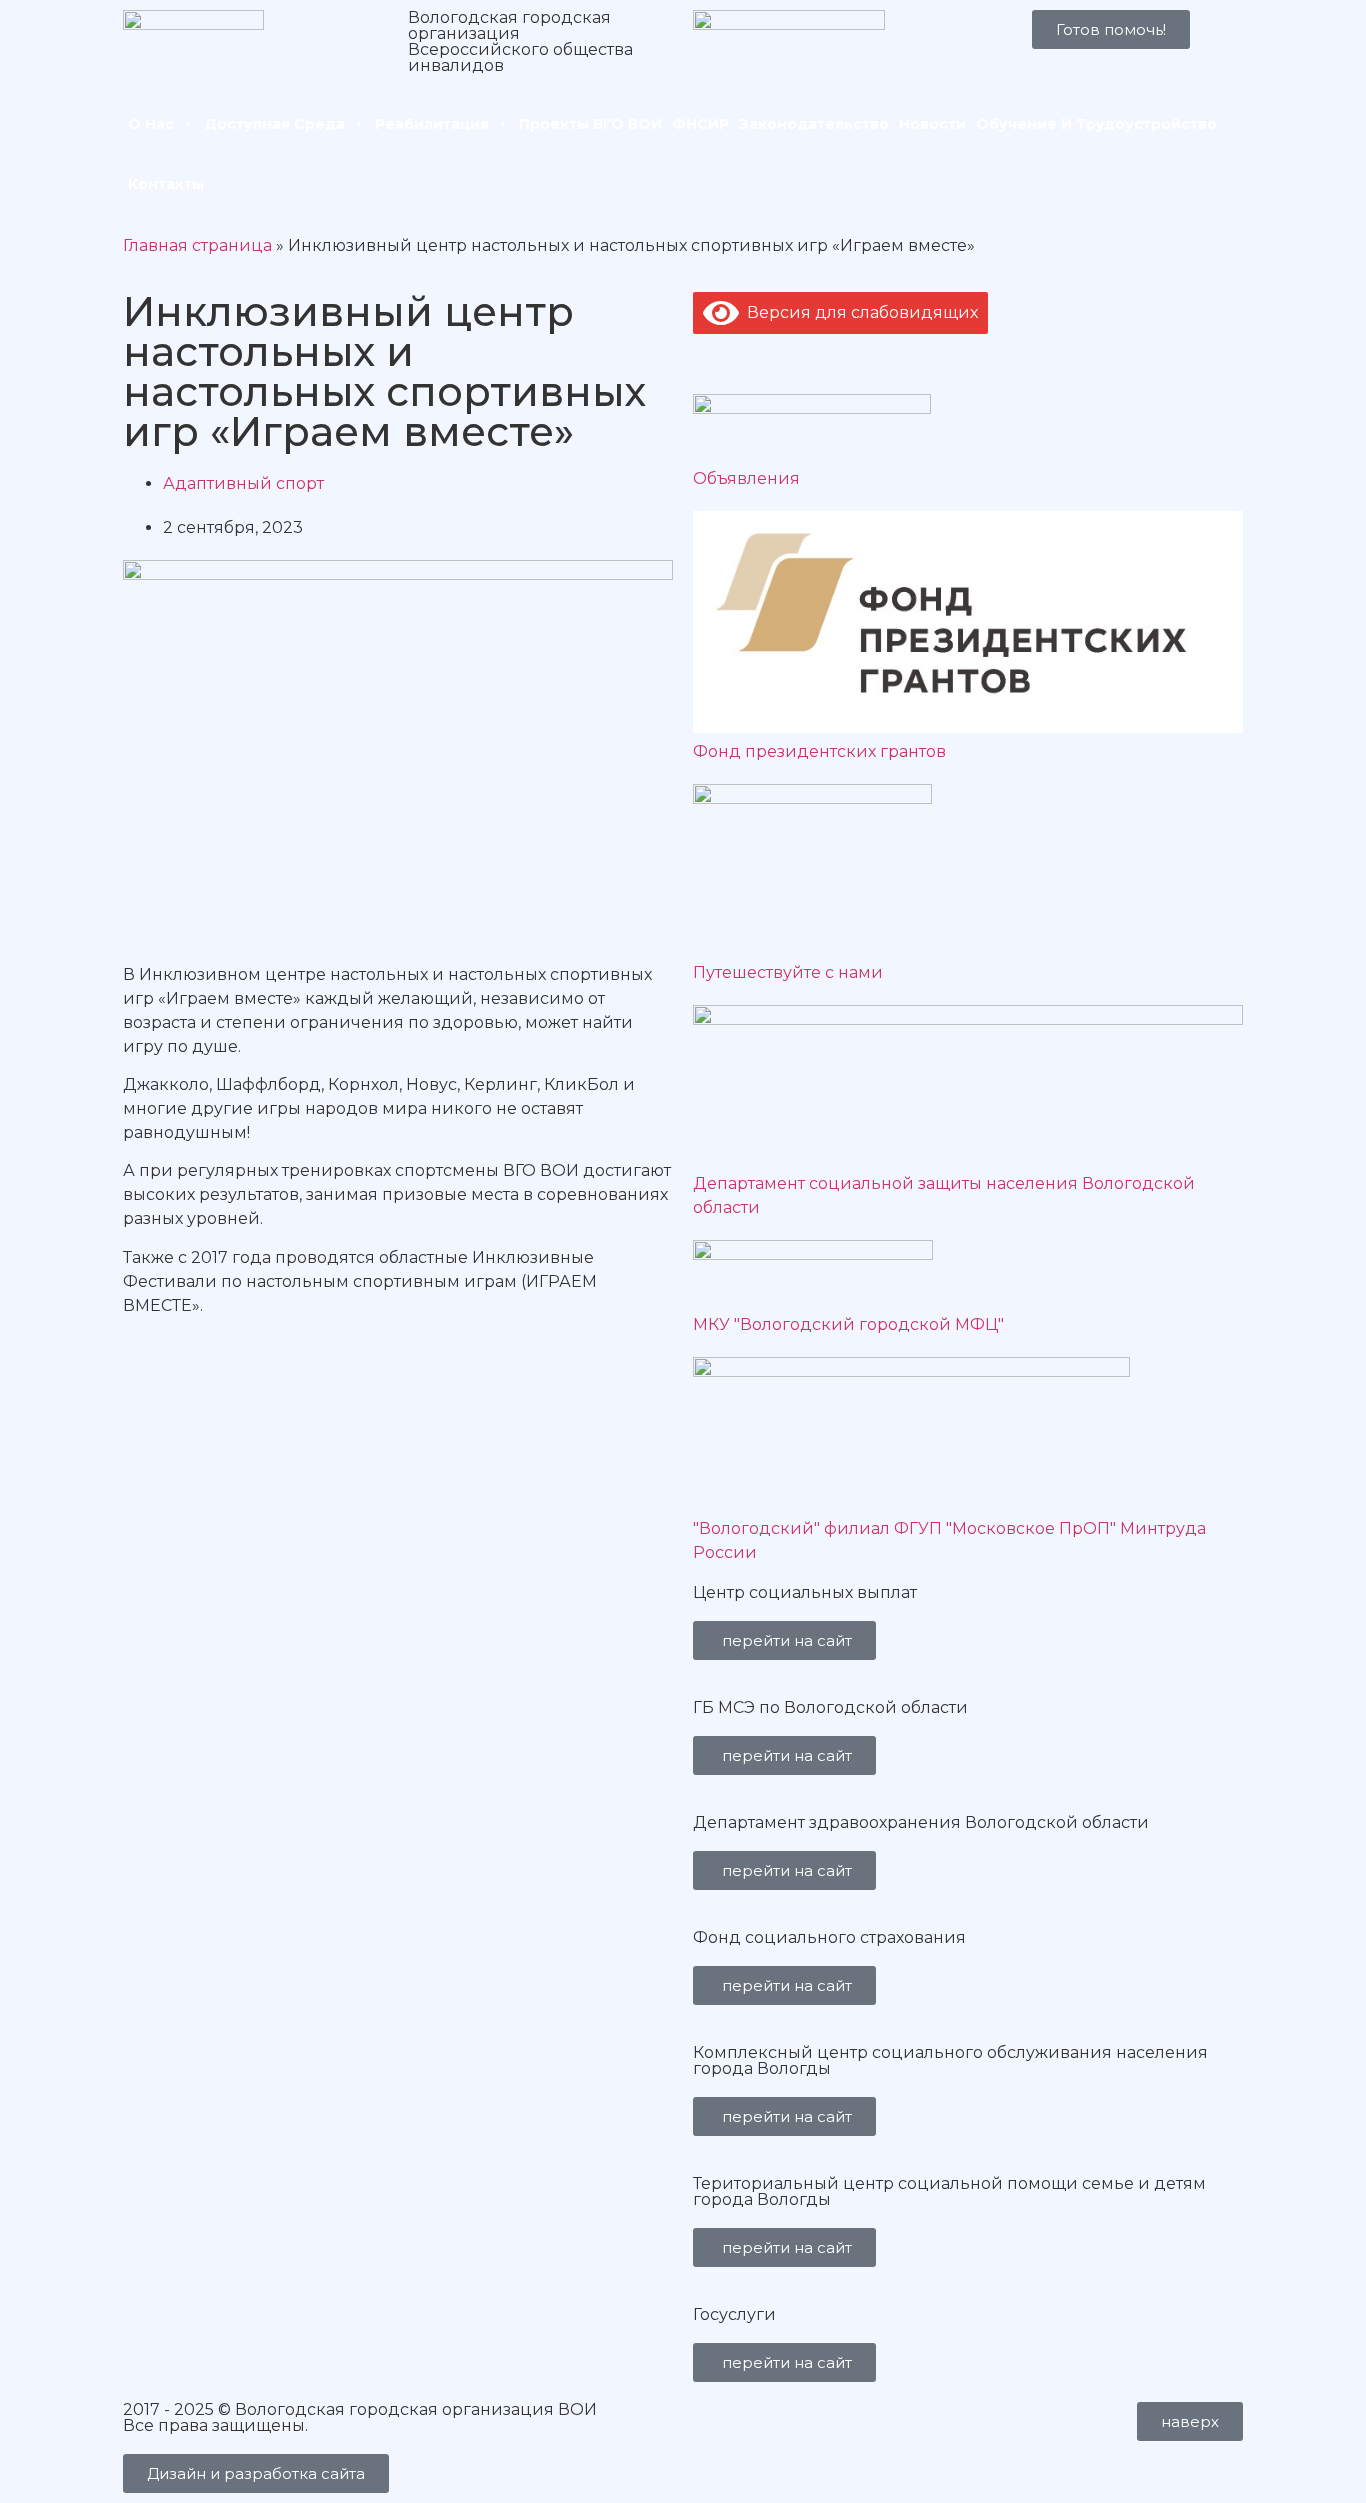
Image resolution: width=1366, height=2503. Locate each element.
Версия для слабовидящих (858, 312)
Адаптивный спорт (243, 483)
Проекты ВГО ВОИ (590, 124)
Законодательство (814, 124)
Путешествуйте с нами (788, 972)
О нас (151, 124)
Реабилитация (432, 124)
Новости (932, 124)
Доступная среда (274, 124)
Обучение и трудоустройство (1096, 124)
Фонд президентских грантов (819, 751)
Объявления (746, 478)
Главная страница (197, 245)
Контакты (166, 184)
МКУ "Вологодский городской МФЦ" (848, 1324)
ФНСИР (700, 124)
